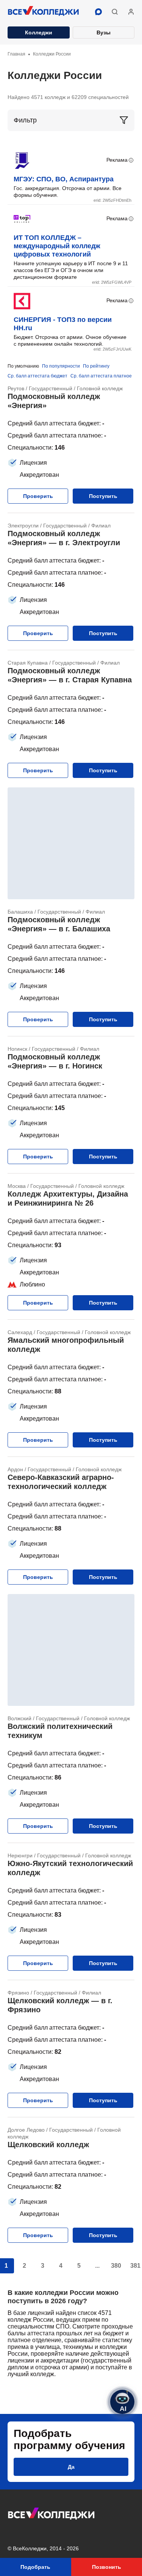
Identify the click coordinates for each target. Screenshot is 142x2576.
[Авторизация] (131, 12)
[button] (115, 12)
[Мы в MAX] (98, 12)
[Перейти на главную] (44, 12)
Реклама (117, 160)
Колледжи (39, 32)
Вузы (104, 32)
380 (116, 2266)
